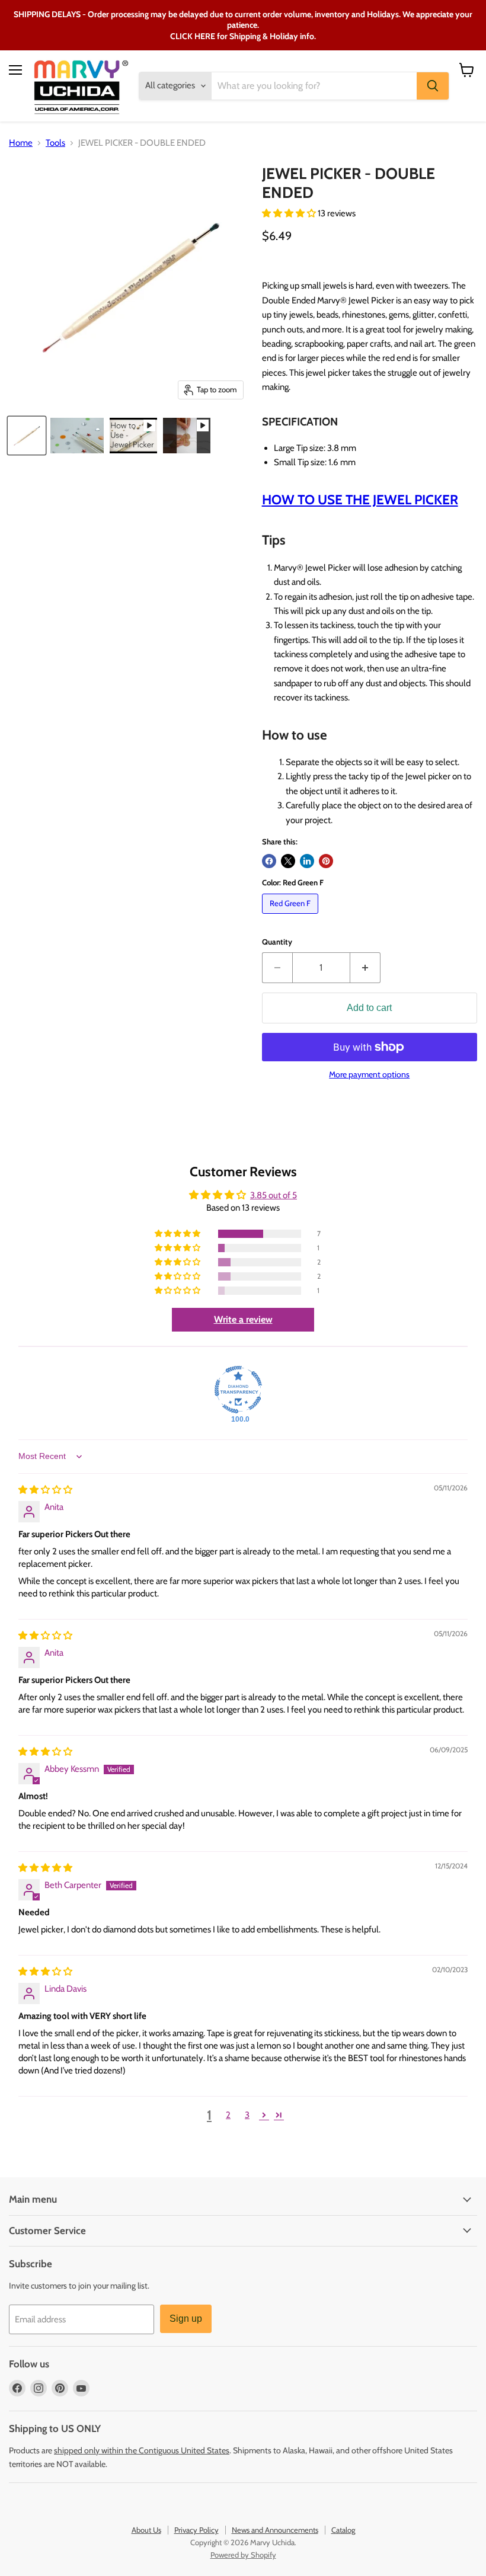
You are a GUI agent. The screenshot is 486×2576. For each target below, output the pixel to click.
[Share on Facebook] (269, 861)
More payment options (369, 1074)
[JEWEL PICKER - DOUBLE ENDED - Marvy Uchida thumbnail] (27, 436)
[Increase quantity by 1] (365, 968)
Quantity (277, 942)
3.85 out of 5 (274, 1195)
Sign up (186, 2319)
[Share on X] (288, 861)
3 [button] (247, 2115)
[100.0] (238, 1390)
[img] (45, 1490)
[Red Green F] (292, 917)
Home (21, 143)
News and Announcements (275, 2530)
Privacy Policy (196, 2530)
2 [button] (228, 2115)
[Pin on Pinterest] (326, 861)
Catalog (343, 2530)
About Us (146, 2530)
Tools (55, 143)
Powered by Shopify (243, 2555)
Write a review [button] (243, 1319)
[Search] (433, 86)
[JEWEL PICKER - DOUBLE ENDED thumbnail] (133, 436)
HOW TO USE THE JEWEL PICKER (360, 500)
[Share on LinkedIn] (307, 861)
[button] (290, 213)
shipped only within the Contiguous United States (142, 2450)
